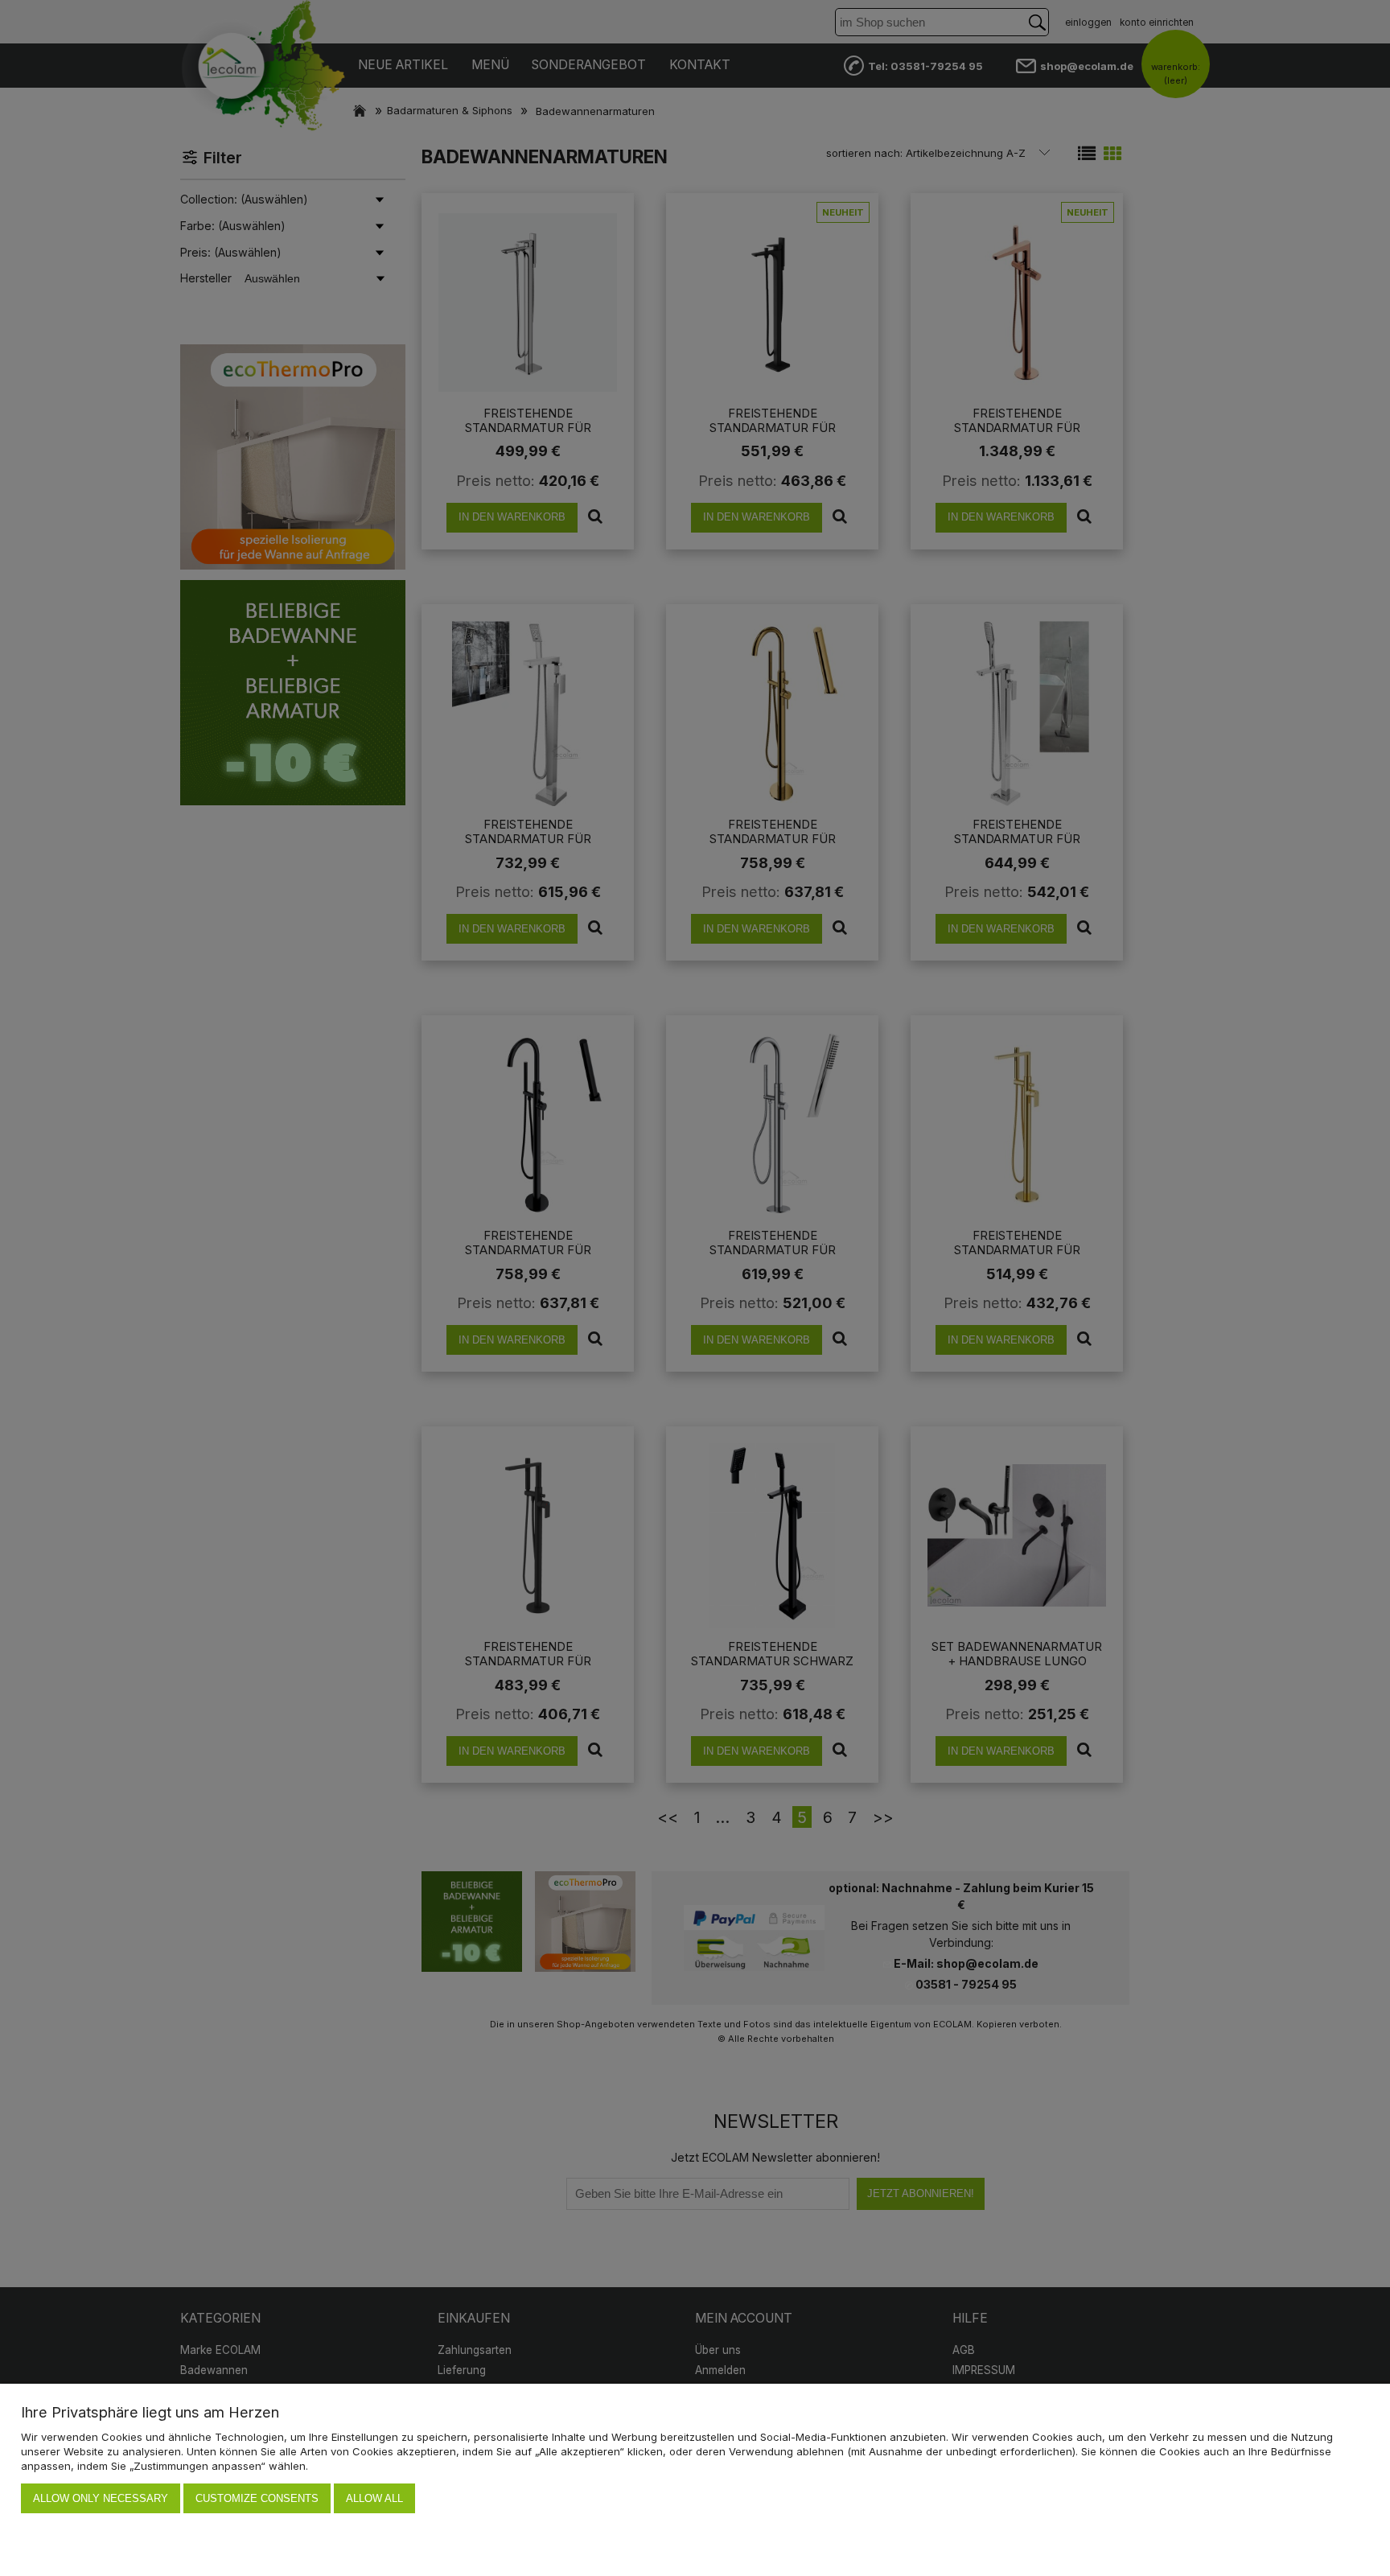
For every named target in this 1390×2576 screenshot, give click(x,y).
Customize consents (257, 2498)
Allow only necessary (101, 2498)
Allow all (374, 2498)
